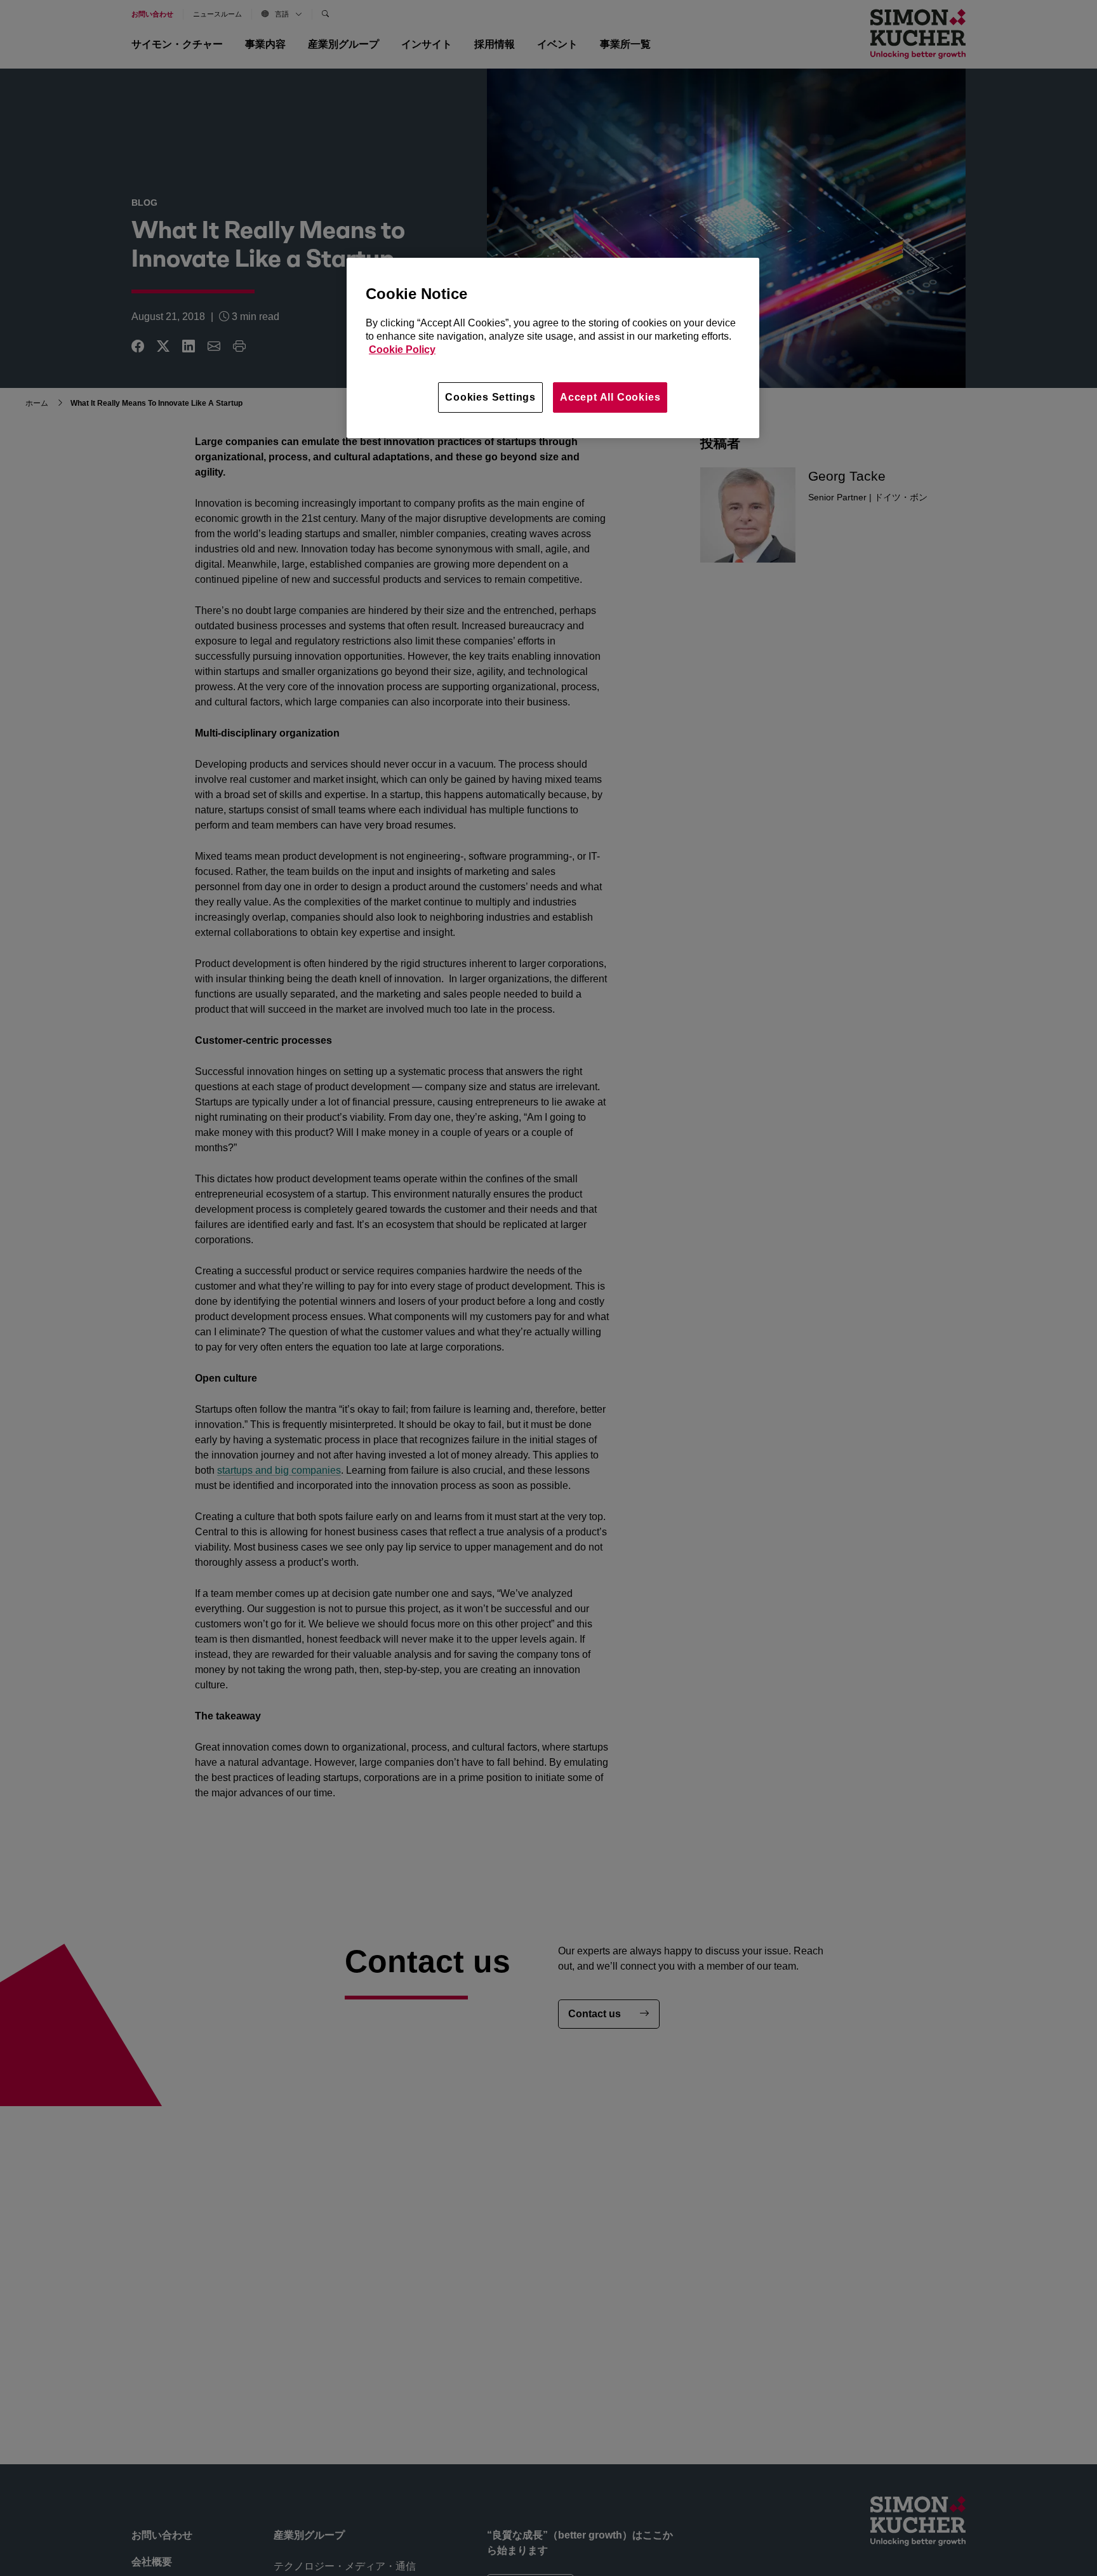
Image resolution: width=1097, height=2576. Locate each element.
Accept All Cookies (610, 397)
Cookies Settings (490, 397)
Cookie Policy (402, 350)
